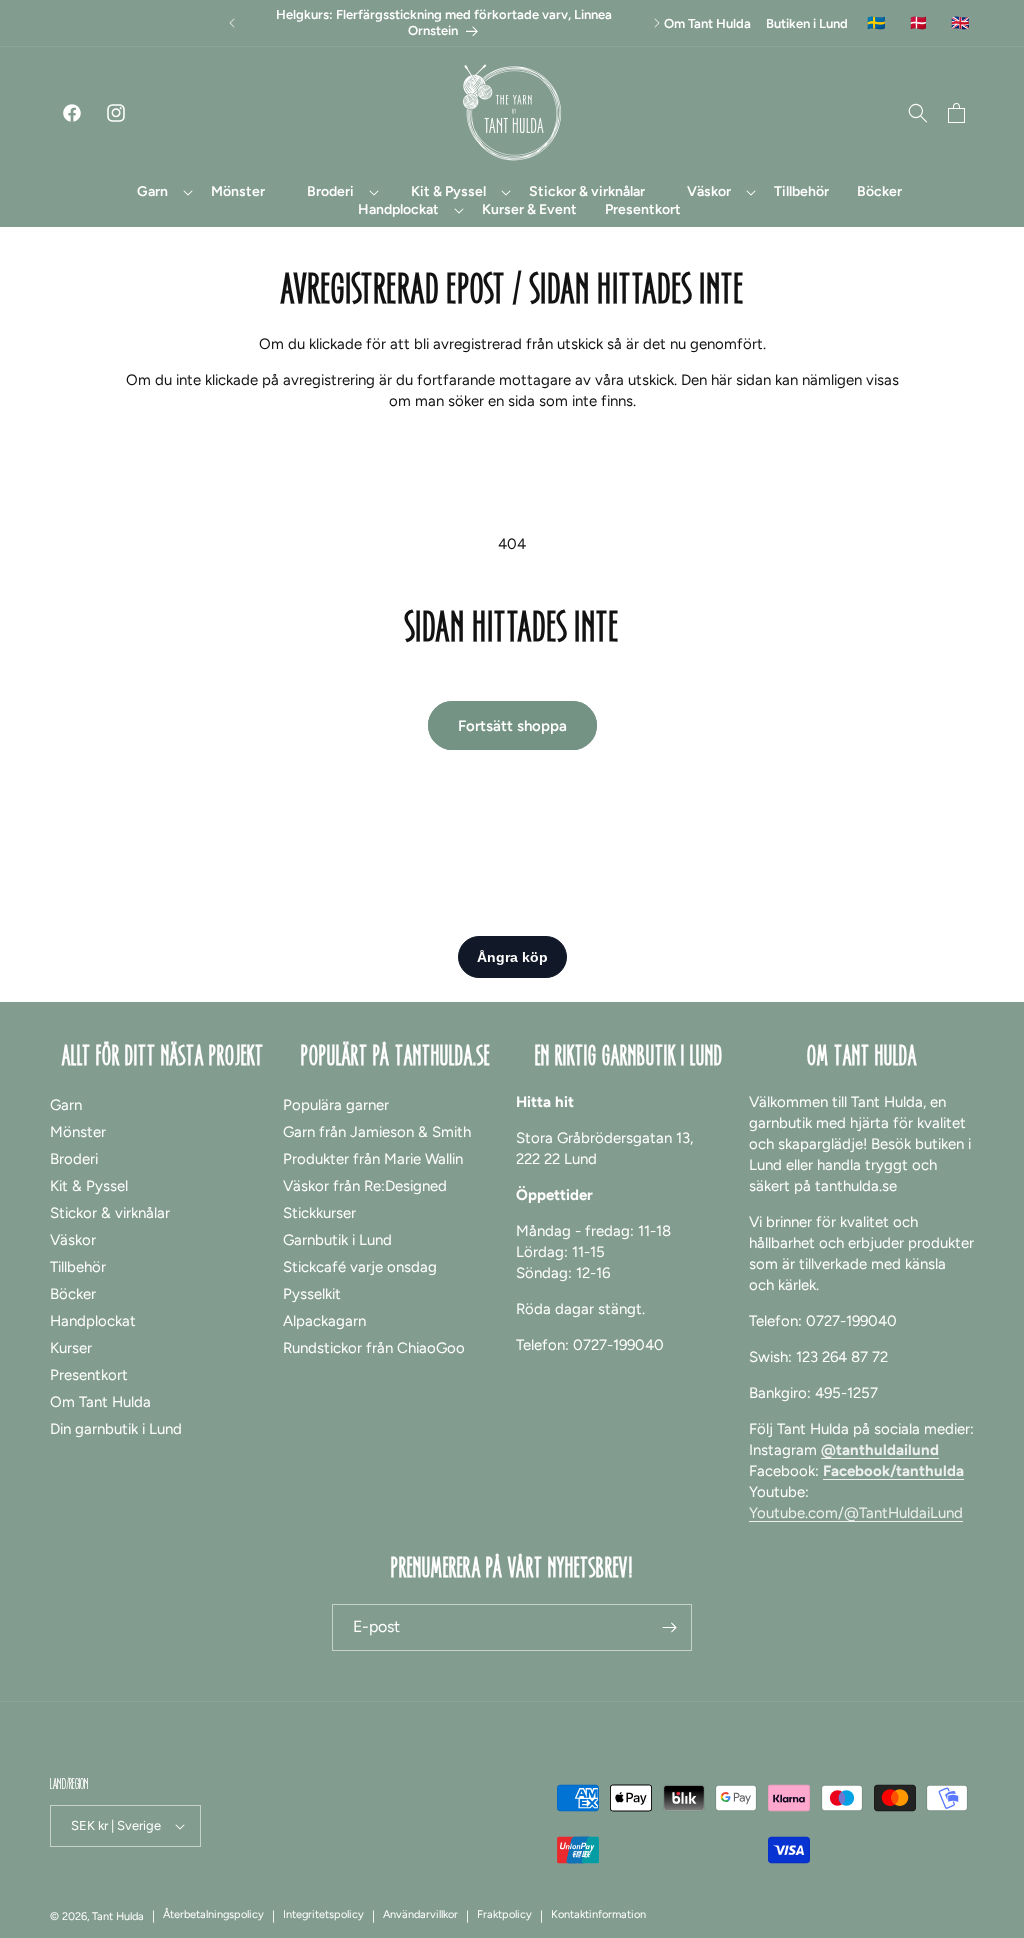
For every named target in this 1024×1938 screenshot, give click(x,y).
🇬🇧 (960, 23)
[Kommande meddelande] (657, 23)
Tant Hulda (118, 1916)
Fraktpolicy (504, 1914)
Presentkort (89, 1375)
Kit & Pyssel (89, 1186)
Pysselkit (312, 1294)
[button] (153, 192)
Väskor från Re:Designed (365, 1186)
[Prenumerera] (669, 1627)
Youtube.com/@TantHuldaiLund (856, 1513)
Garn (66, 1105)
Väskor (73, 1240)
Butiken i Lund (807, 23)
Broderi (74, 1159)
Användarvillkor (420, 1914)
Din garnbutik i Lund (116, 1429)
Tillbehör (78, 1267)
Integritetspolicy (323, 1914)
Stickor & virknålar (110, 1213)
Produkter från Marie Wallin (373, 1159)
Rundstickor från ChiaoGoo (374, 1348)
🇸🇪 (876, 23)
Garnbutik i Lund (337, 1240)
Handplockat (93, 1321)
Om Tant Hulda (707, 23)
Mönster (78, 1132)
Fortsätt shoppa (512, 726)
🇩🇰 (918, 23)
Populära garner (336, 1105)
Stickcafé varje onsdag (360, 1267)
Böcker (73, 1294)
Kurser (71, 1348)
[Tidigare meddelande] (232, 23)
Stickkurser (319, 1213)
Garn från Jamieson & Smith (377, 1132)
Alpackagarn (324, 1321)
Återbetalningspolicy (213, 1914)
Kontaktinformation (598, 1914)
